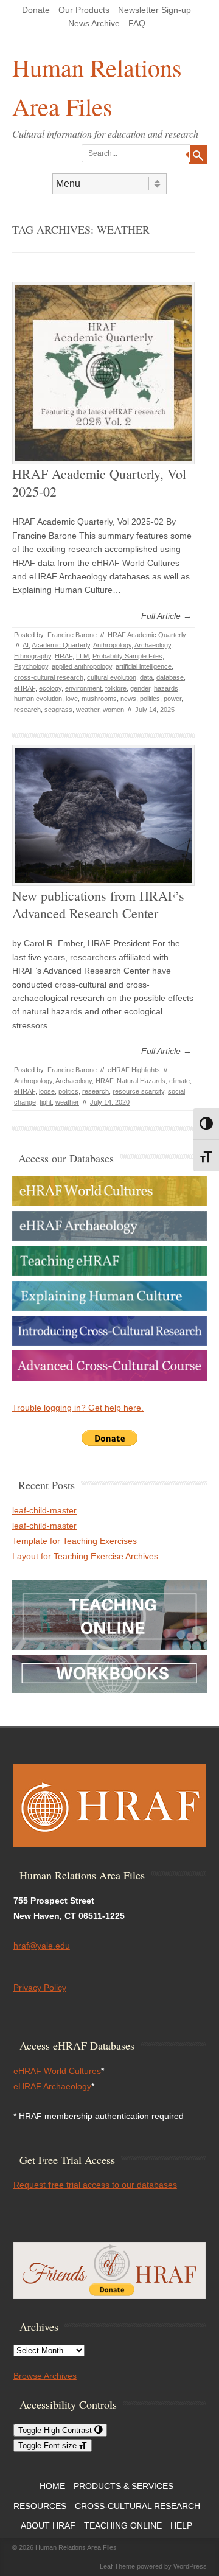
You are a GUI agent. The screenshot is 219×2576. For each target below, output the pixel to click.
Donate (36, 10)
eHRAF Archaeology (52, 2086)
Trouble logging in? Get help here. (78, 1408)
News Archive (94, 23)
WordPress (190, 2566)
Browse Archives (45, 2376)
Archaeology (153, 645)
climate (179, 1081)
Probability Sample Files (127, 656)
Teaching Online (123, 2525)
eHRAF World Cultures (57, 2071)
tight (46, 1102)
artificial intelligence (144, 666)
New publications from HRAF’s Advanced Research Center (98, 904)
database (170, 677)
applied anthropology (82, 666)
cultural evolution (112, 677)
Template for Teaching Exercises (75, 1541)
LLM (82, 656)
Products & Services (123, 2486)
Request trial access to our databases (95, 2185)
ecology (50, 688)
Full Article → (166, 616)
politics (150, 699)
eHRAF (25, 688)
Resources (40, 2506)
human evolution (38, 699)
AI (26, 645)
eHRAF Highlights (134, 1070)
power (172, 699)
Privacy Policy (40, 1988)
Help (181, 2525)
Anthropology (112, 645)
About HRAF (48, 2525)
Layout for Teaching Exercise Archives (85, 1556)
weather (88, 710)
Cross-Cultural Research (137, 2506)
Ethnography (33, 656)
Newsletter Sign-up (155, 10)
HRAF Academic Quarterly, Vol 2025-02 (99, 483)
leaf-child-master (44, 1510)
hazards (166, 688)
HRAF (64, 656)
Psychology (31, 666)
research (27, 710)
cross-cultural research (49, 677)
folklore (116, 688)
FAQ (137, 23)
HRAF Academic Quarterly (147, 635)
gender (140, 688)
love (72, 699)
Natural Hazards (141, 1081)
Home (52, 2486)
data (146, 677)
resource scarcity (138, 1091)
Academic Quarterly (61, 645)
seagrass (58, 710)
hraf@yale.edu (42, 1946)
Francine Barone (72, 635)
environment (83, 688)
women (113, 710)
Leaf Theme (117, 2566)
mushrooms (99, 699)
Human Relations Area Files (97, 87)
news (128, 699)
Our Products (84, 10)
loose (47, 1091)
